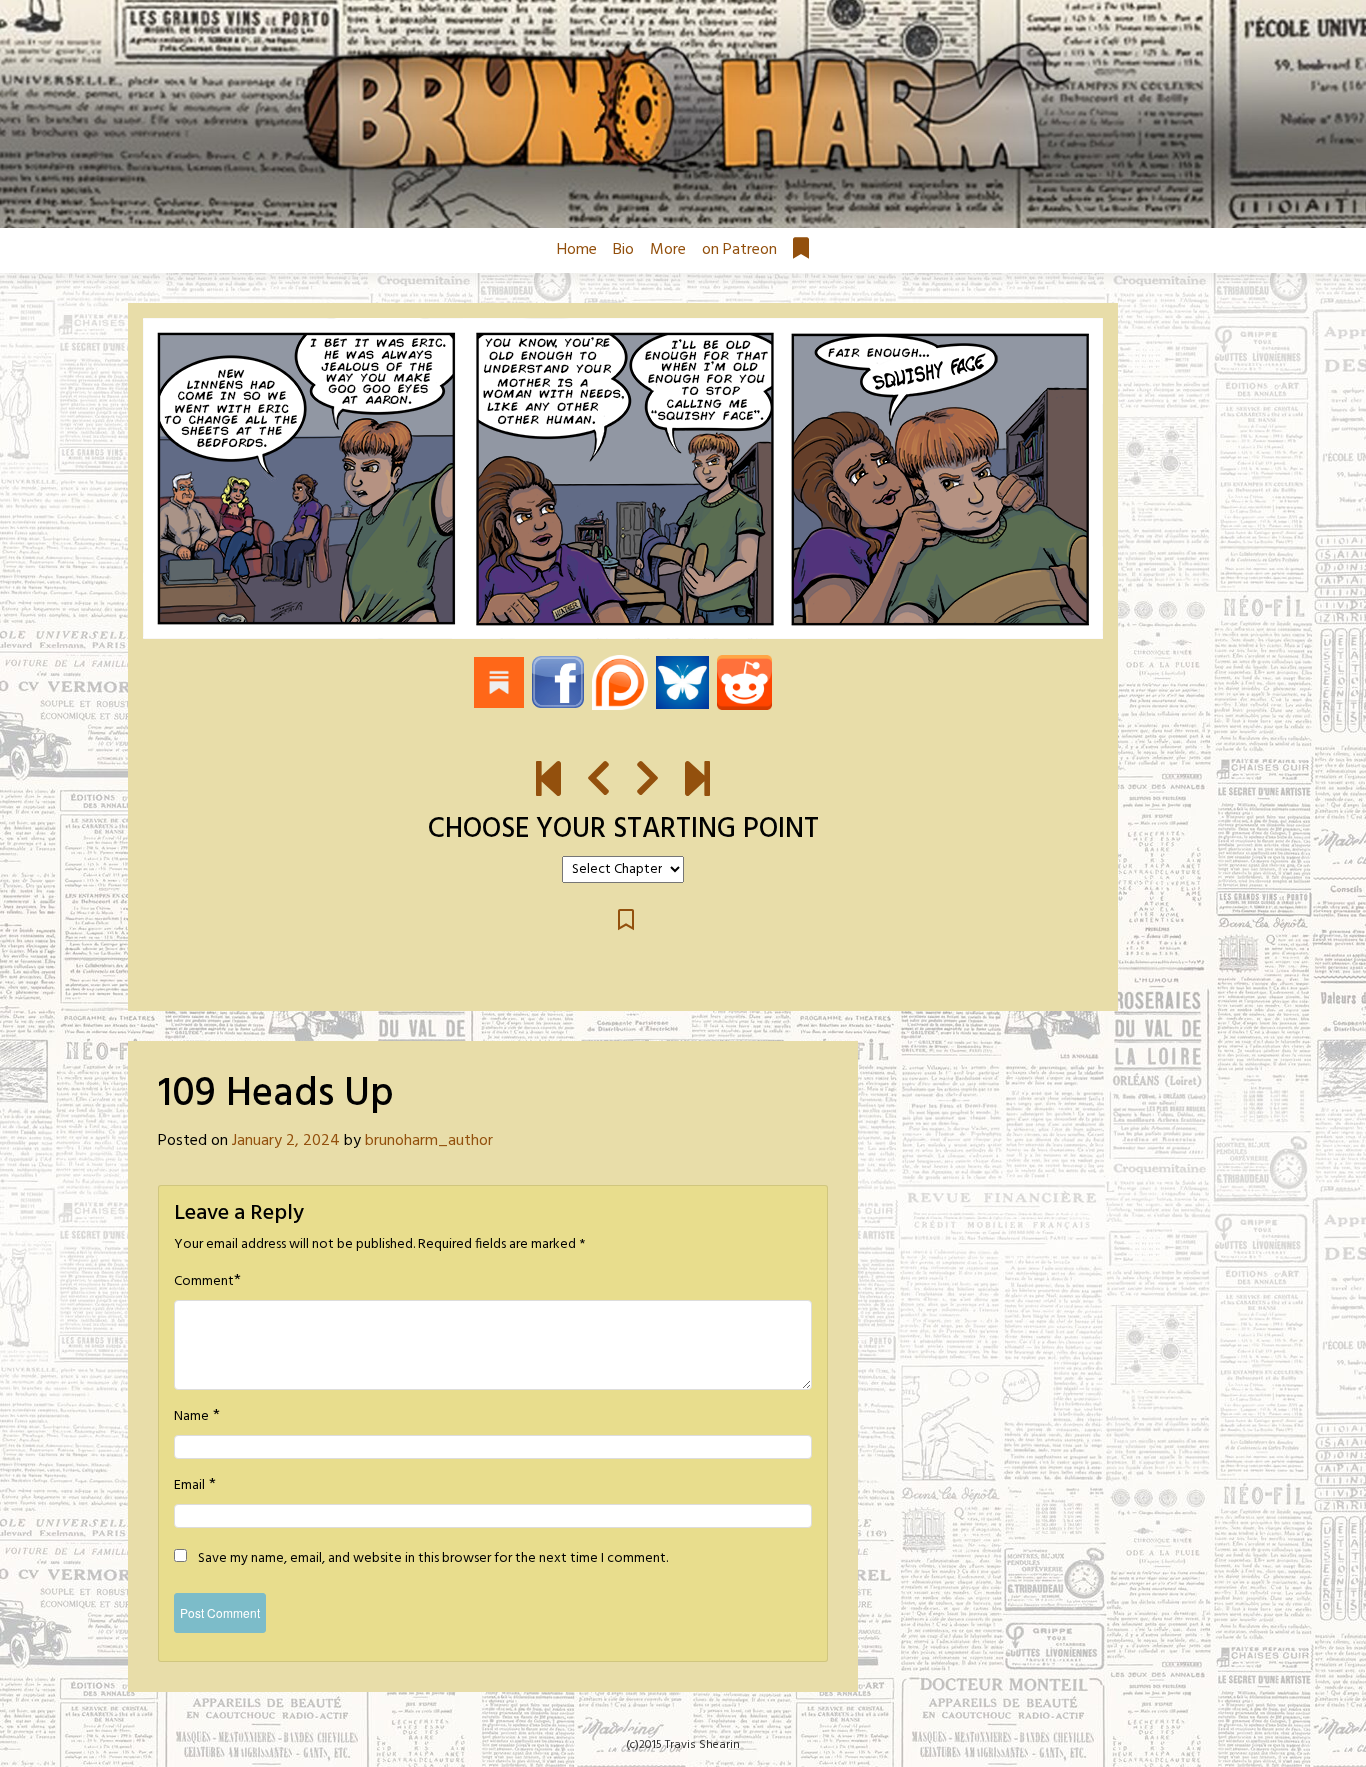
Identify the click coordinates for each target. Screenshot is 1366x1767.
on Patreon (739, 250)
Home (577, 250)
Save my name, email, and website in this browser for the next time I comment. (433, 1559)
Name (191, 1417)
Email (189, 1486)
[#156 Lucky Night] (697, 780)
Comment (204, 1282)
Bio (623, 250)
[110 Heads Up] (623, 478)
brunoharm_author (429, 1141)
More (668, 250)
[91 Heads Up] (548, 780)
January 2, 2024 (286, 1141)
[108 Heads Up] (598, 780)
